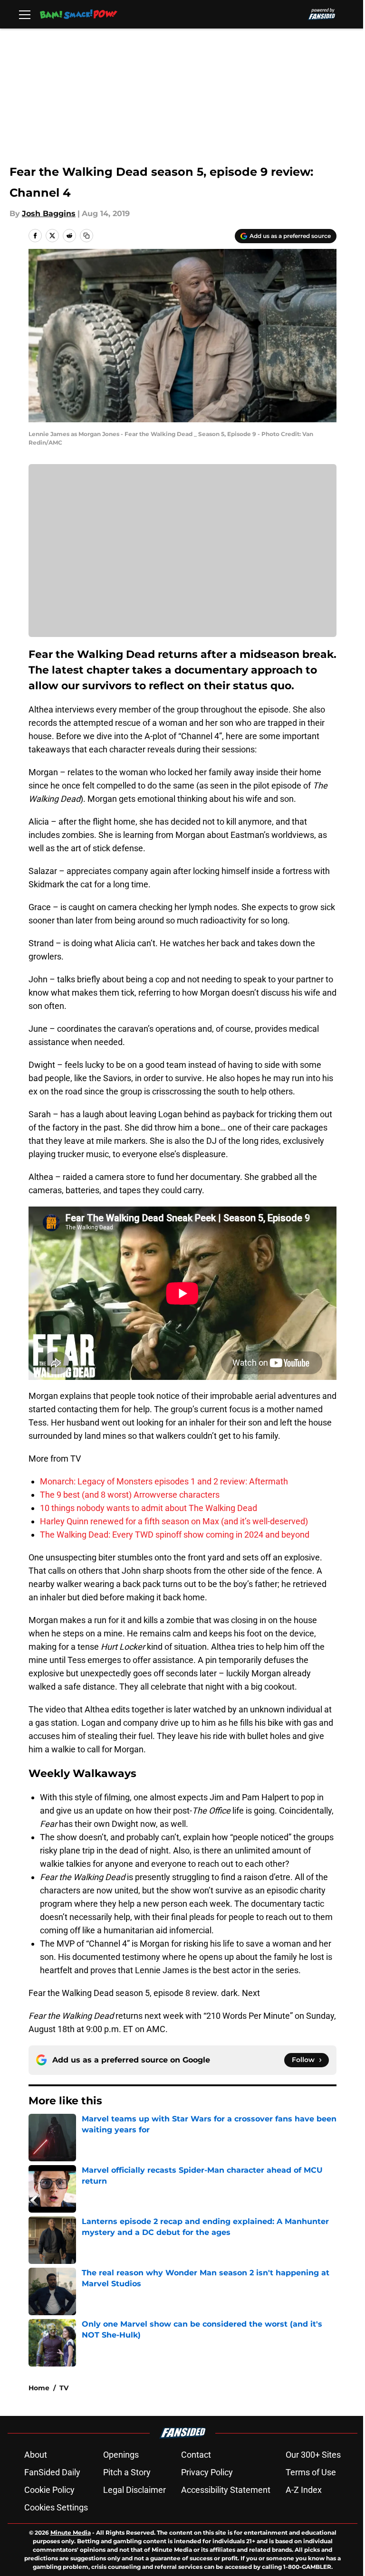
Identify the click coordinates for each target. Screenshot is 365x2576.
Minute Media (71, 2533)
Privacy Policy (207, 2472)
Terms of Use (311, 2472)
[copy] (86, 236)
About (36, 2455)
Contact (196, 2455)
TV (64, 2388)
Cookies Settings (56, 2507)
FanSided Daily (52, 2472)
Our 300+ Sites (313, 2455)
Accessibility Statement (226, 2490)
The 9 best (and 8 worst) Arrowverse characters (130, 1495)
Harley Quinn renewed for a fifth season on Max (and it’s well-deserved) (174, 1521)
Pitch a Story (127, 2472)
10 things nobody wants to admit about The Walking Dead (149, 1508)
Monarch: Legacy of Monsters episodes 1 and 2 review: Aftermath (164, 1481)
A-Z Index (304, 2490)
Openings (121, 2455)
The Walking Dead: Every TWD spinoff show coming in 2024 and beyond (175, 1535)
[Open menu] (25, 14)
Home (39, 2388)
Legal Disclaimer (134, 2490)
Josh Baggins (49, 214)
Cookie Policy (49, 2490)
